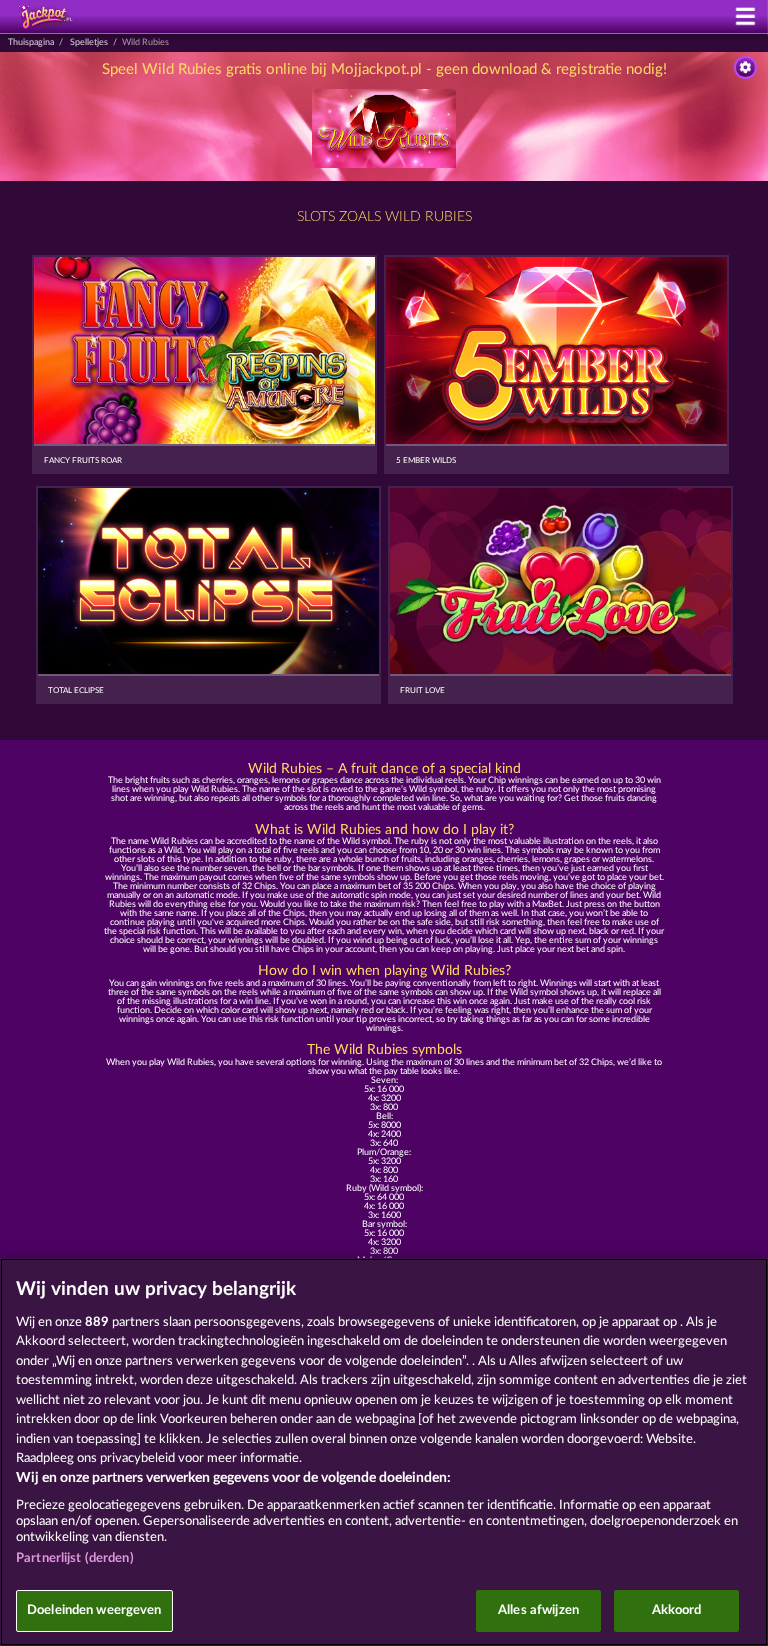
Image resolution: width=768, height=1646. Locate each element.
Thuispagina (31, 42)
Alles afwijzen (538, 1610)
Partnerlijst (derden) (75, 1558)
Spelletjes (89, 42)
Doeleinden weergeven (94, 1610)
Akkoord (677, 1610)
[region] (384, 1452)
